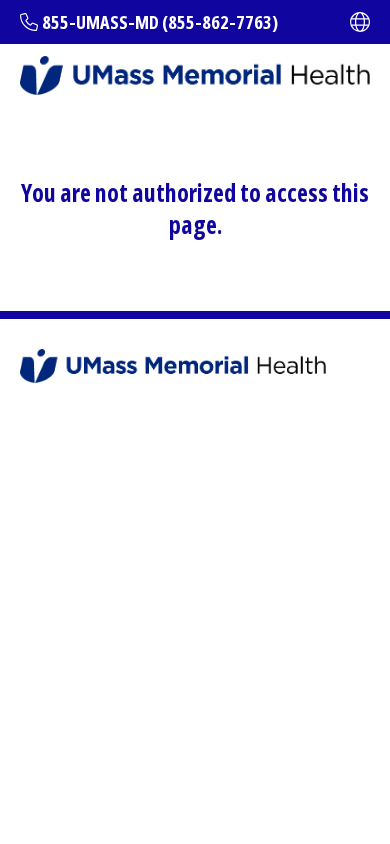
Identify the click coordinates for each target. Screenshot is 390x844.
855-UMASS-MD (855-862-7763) (160, 22)
